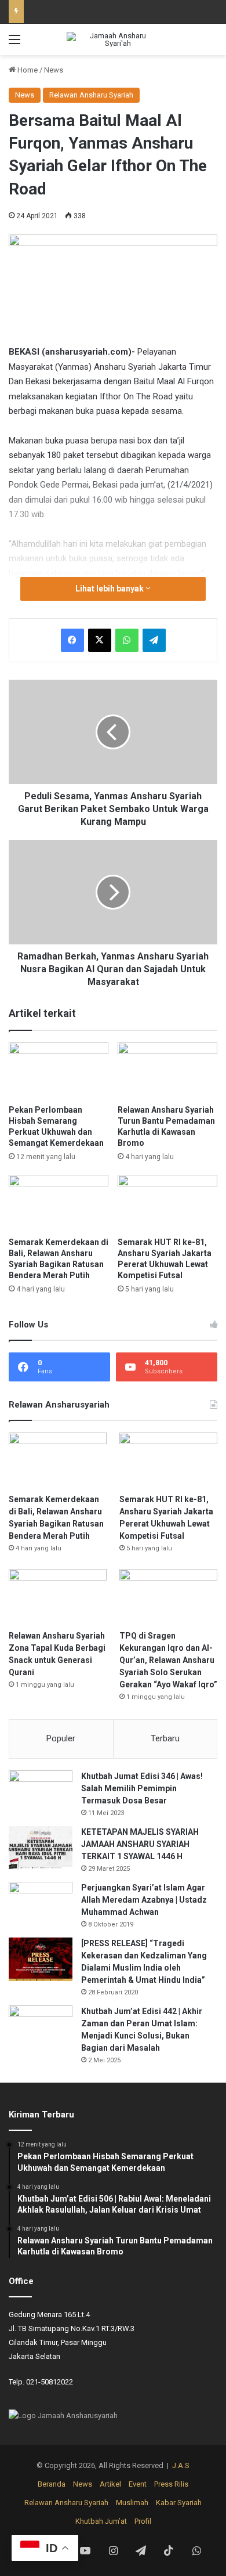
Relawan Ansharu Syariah (91, 95)
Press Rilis (171, 2484)
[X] (100, 640)
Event (138, 2484)
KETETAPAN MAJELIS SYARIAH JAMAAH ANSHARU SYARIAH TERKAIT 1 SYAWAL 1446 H (140, 1844)
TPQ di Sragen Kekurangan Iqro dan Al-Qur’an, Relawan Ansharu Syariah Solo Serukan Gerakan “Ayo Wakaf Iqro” (168, 1660)
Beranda (52, 2484)
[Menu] (14, 44)
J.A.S (181, 2465)
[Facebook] (72, 640)
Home (27, 70)
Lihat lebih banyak (110, 589)
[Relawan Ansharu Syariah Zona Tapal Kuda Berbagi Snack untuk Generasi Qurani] (58, 1597)
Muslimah (132, 2503)
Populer (61, 1738)
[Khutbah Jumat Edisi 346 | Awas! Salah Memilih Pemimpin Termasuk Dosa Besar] (41, 1792)
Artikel (110, 2484)
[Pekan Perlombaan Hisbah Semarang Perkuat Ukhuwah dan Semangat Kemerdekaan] (59, 1071)
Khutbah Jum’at (101, 2521)
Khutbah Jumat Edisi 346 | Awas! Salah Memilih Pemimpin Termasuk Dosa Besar (142, 1788)
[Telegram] (154, 640)
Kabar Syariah (179, 2503)
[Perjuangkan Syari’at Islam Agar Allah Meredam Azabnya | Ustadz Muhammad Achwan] (41, 1904)
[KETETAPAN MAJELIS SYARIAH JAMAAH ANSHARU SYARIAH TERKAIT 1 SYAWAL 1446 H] (41, 1848)
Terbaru (165, 1738)
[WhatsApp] (127, 640)
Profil (143, 2521)
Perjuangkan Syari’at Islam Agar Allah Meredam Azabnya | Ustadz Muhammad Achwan (144, 1900)
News (54, 70)
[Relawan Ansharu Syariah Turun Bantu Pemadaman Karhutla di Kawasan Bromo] (167, 1071)
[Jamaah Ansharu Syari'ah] (113, 39)
